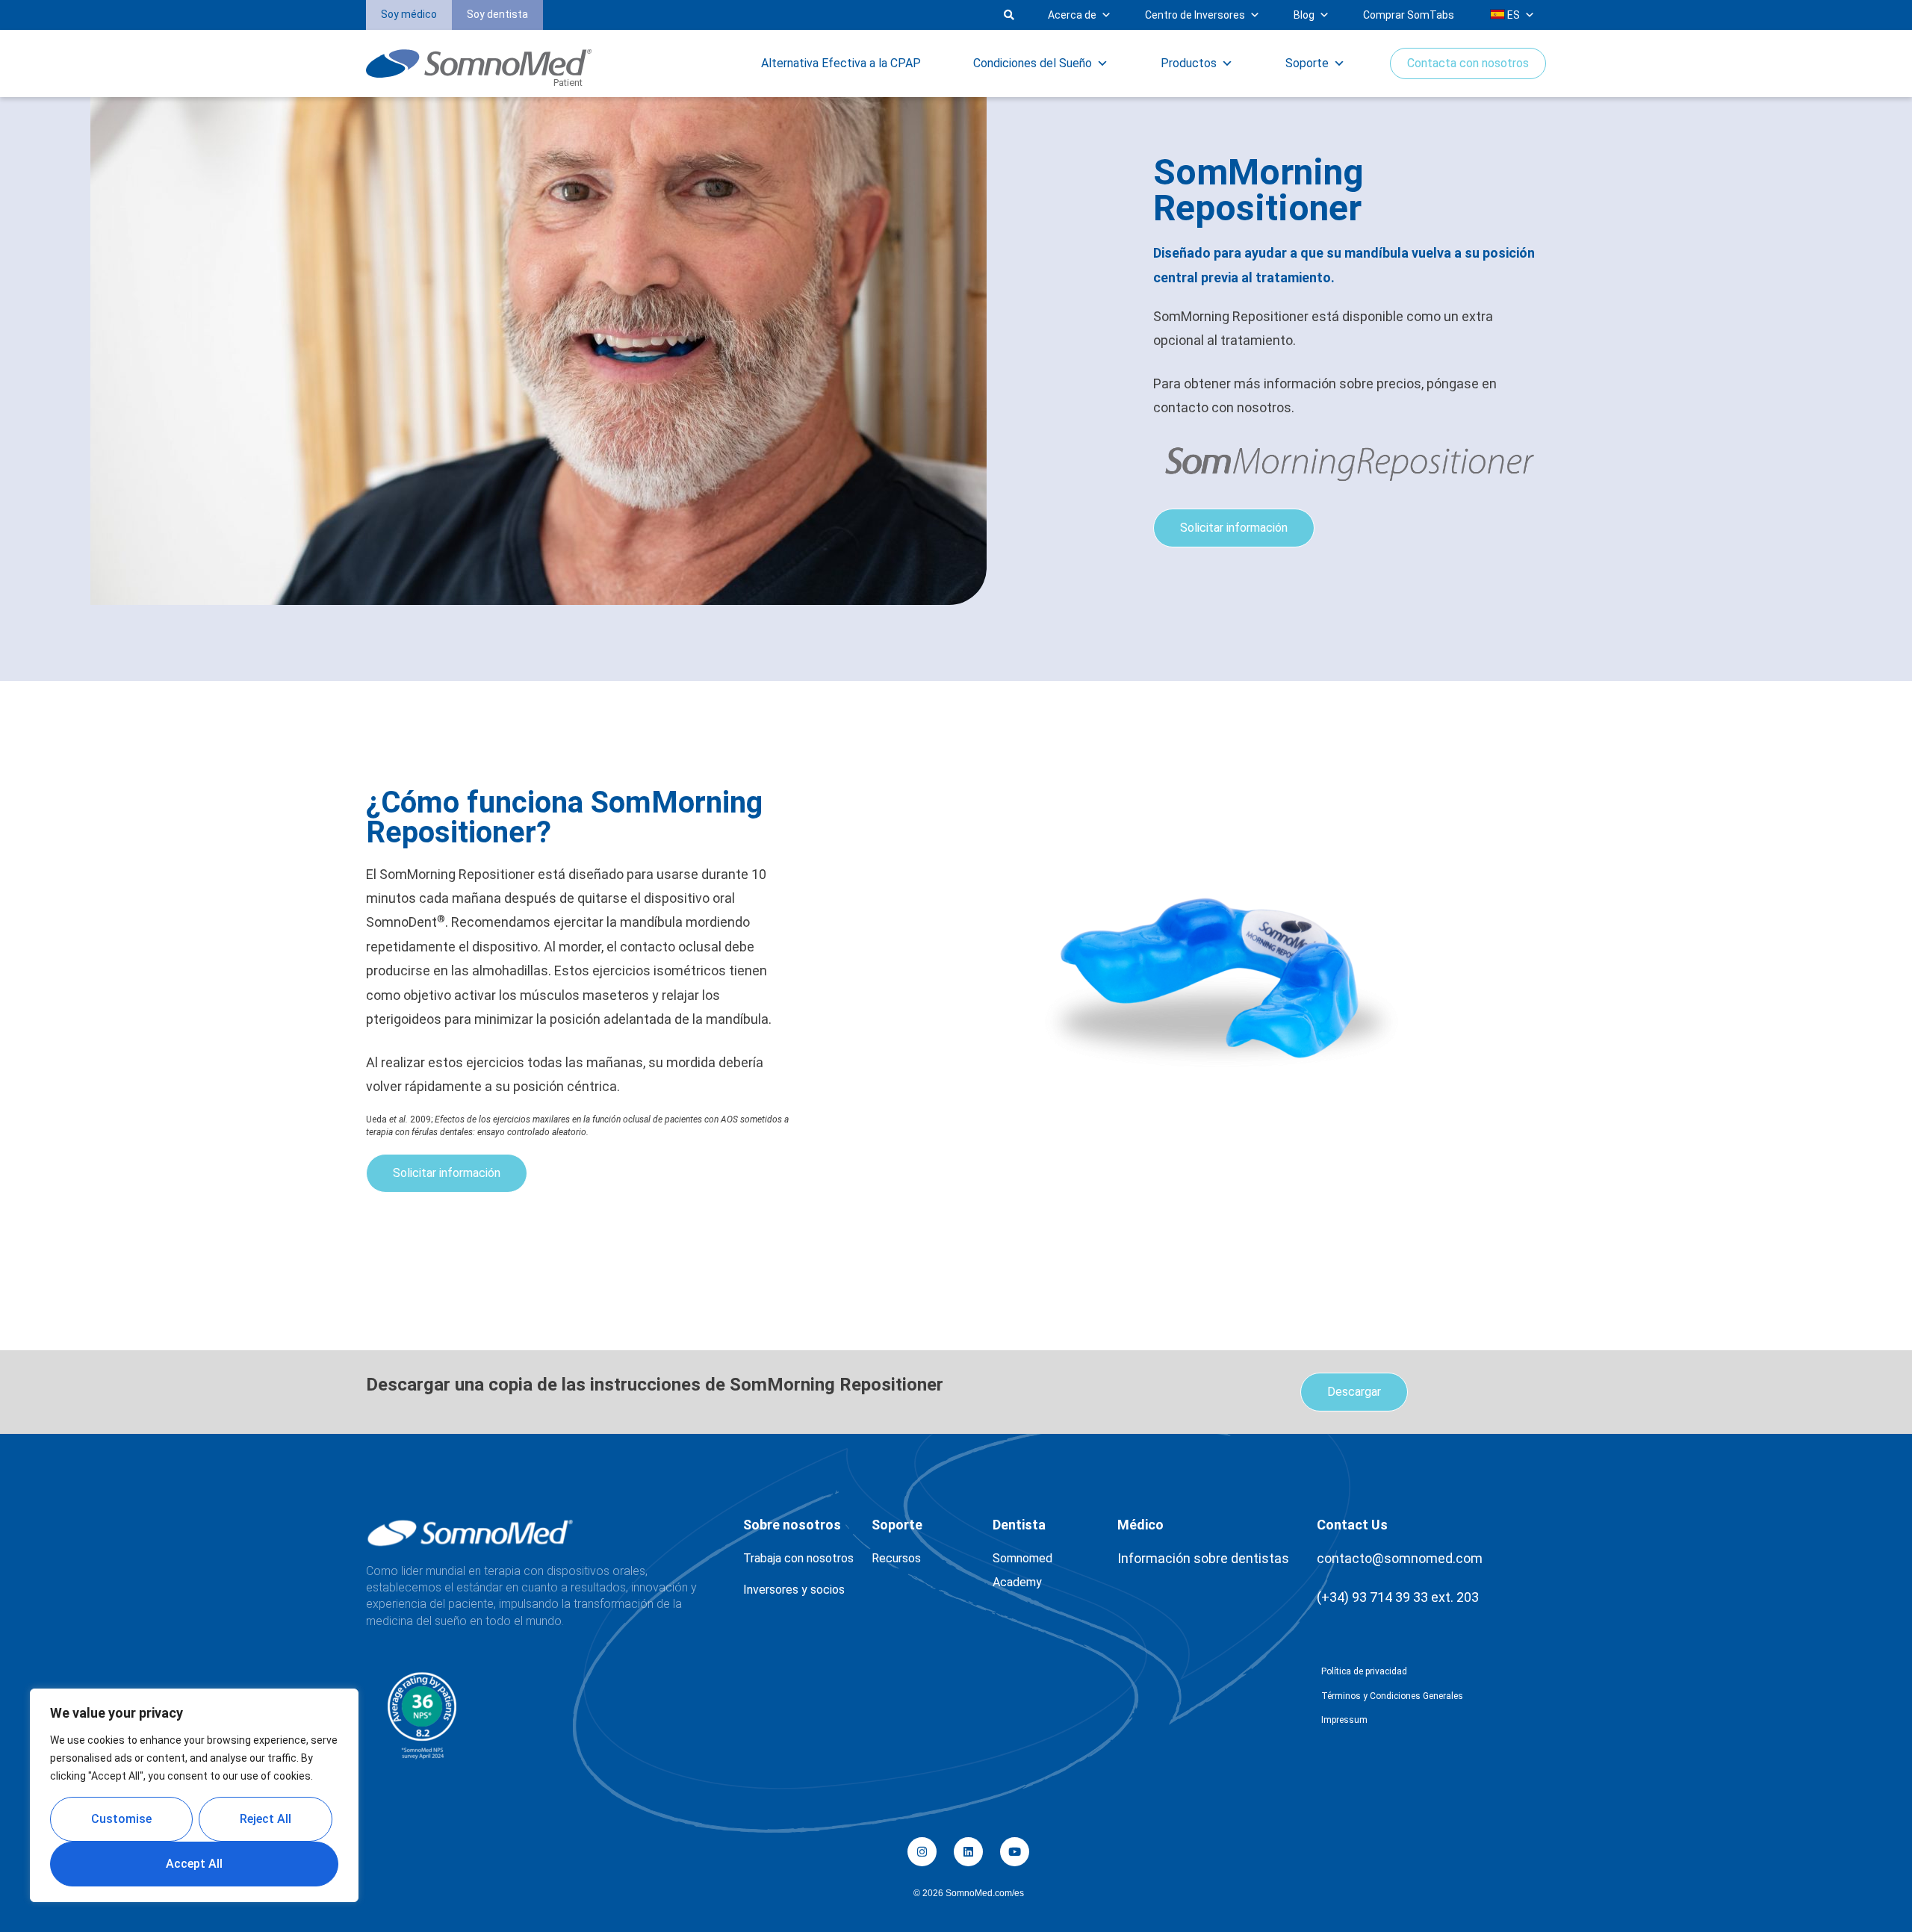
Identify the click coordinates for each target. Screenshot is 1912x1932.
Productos (1189, 63)
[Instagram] (922, 1852)
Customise (121, 1819)
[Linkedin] (968, 1852)
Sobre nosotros (792, 1525)
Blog (1304, 15)
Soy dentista (497, 14)
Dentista (1019, 1525)
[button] (787, 15)
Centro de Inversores (1195, 15)
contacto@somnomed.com (1400, 1558)
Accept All (194, 1864)
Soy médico (409, 14)
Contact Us (1352, 1525)
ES (1512, 15)
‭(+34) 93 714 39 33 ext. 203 (1398, 1597)
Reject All (266, 1819)
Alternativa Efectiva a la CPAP (841, 63)
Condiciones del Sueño (1033, 63)
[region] (194, 1795)
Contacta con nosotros (1468, 63)
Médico (1140, 1525)
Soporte (1307, 63)
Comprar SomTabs (1409, 15)
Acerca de (1072, 15)
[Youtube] (1015, 1852)
